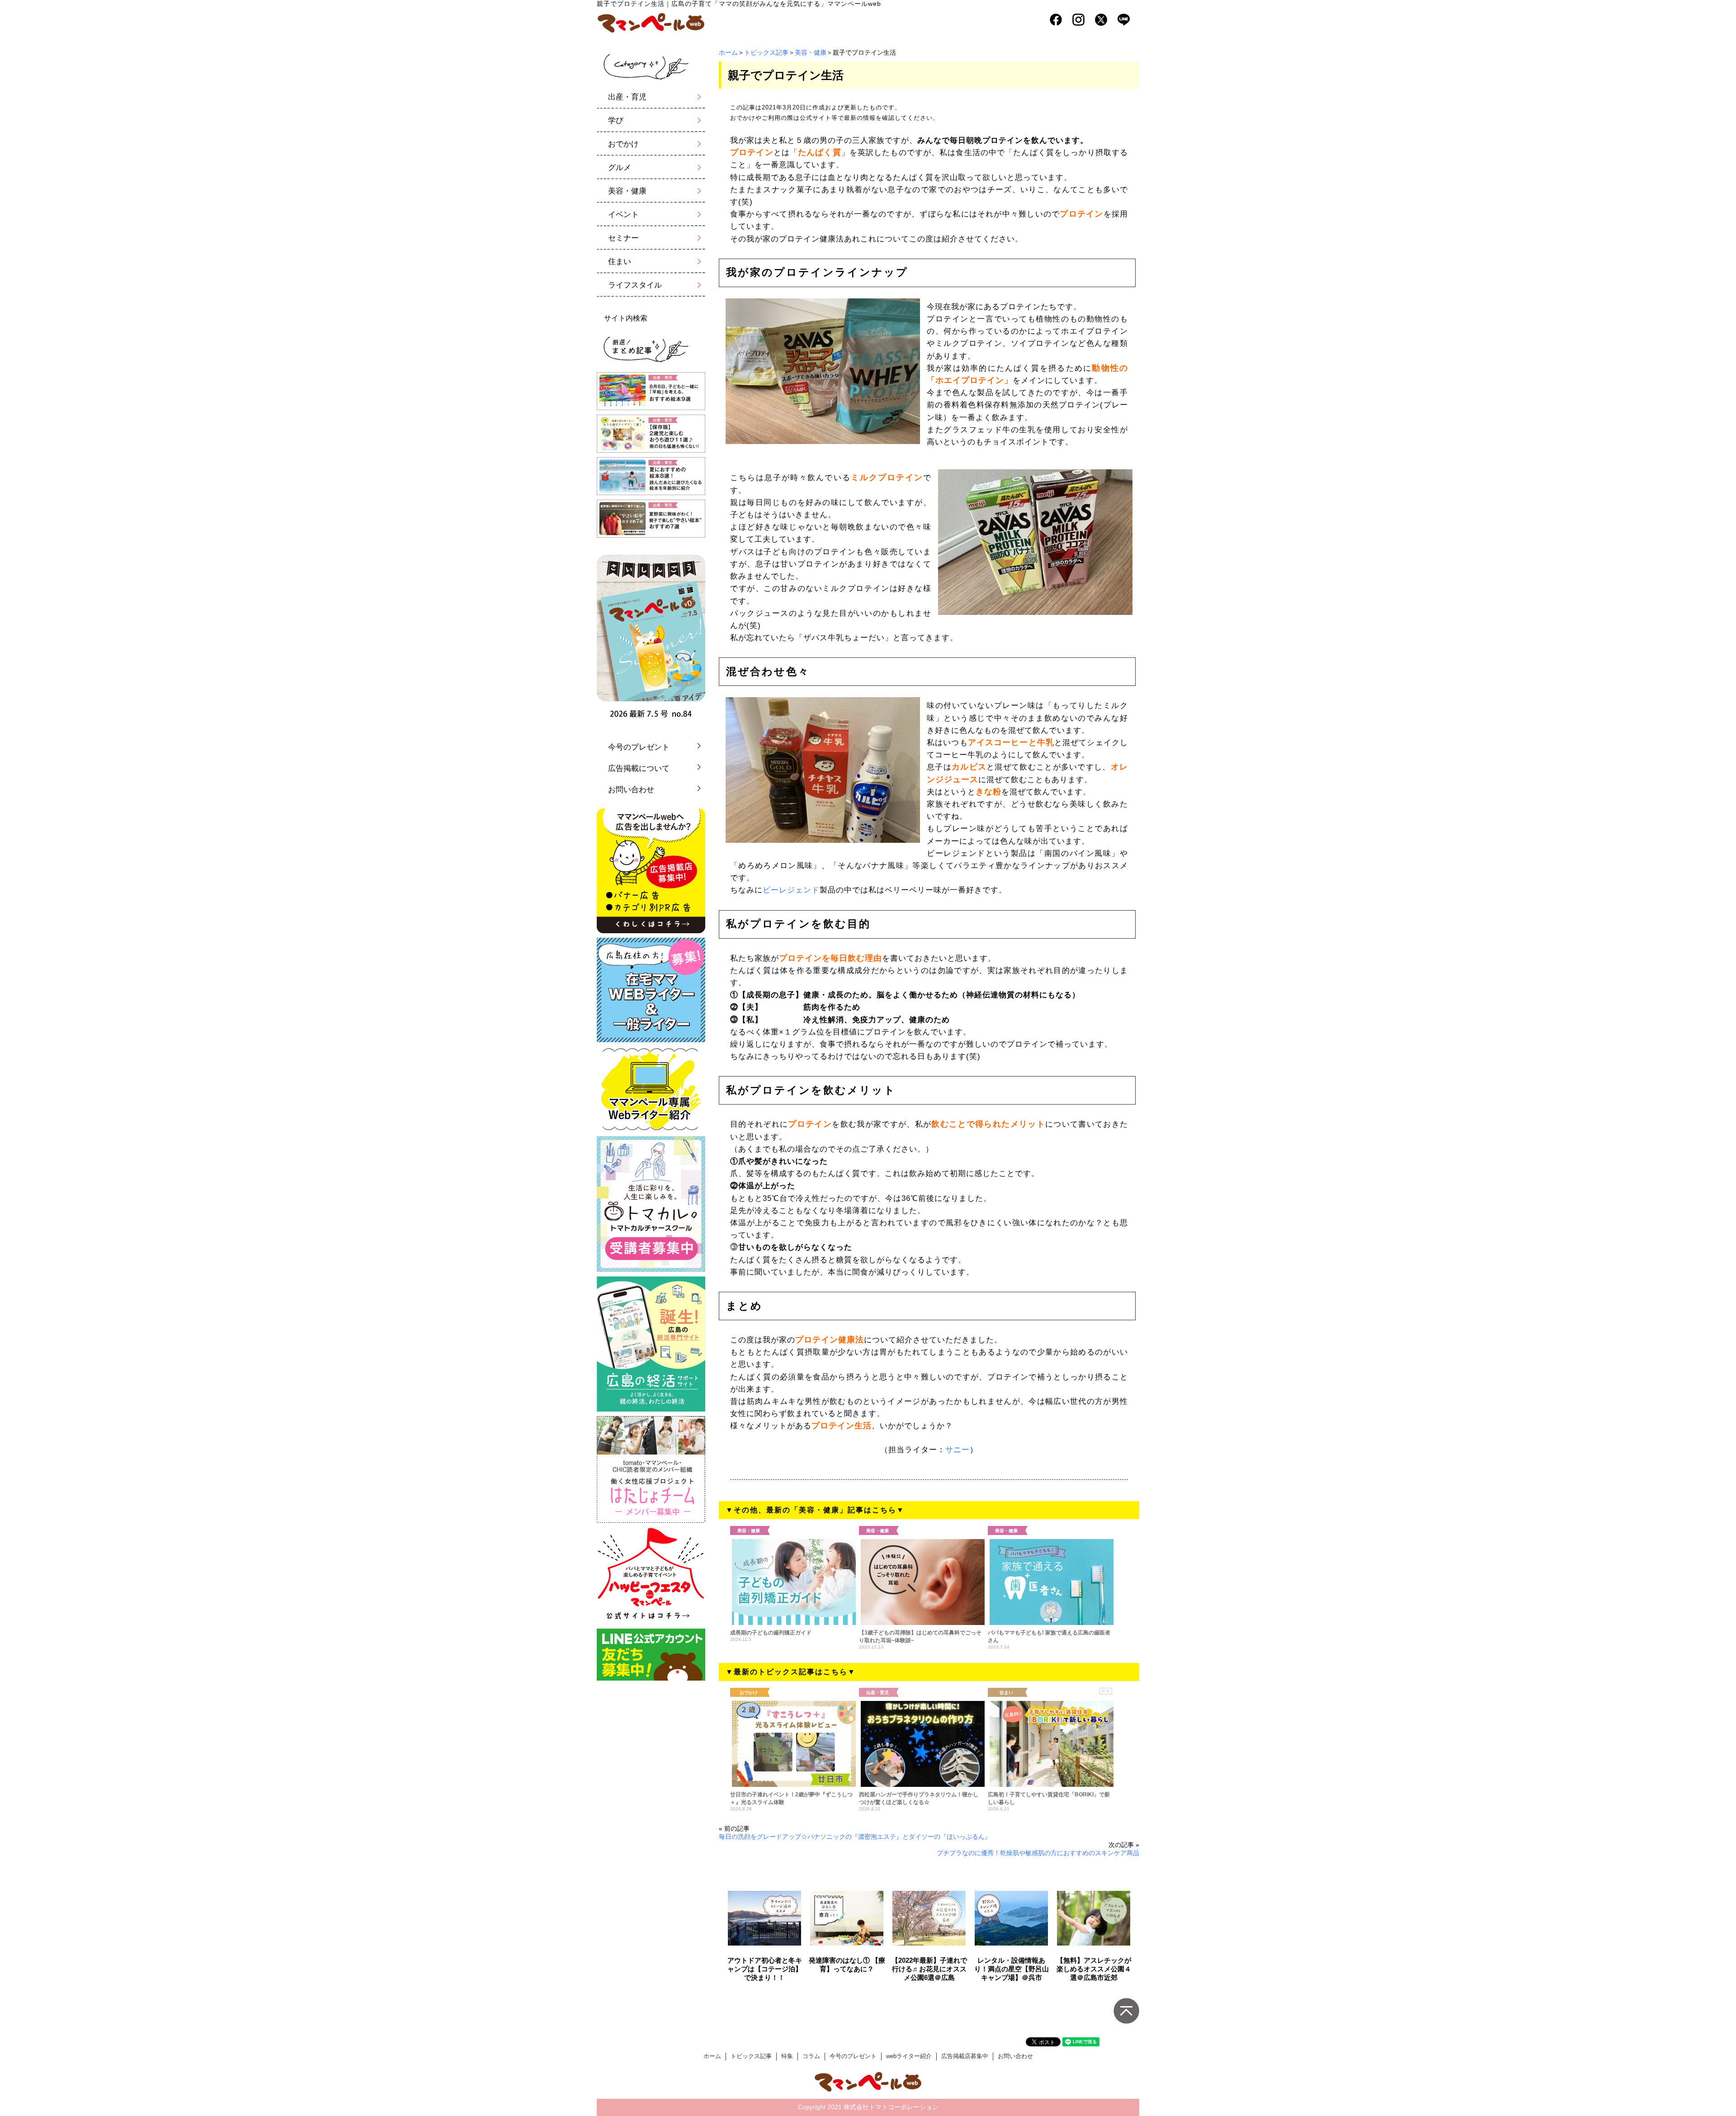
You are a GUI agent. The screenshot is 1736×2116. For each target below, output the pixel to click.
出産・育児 (627, 97)
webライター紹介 (909, 2056)
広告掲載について (639, 768)
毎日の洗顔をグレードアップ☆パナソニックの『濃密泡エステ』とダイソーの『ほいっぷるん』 (855, 1837)
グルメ (620, 168)
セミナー (623, 238)
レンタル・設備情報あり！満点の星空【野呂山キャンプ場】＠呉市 (1012, 1969)
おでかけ (623, 144)
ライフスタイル (635, 285)
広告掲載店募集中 (965, 2056)
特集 (787, 2056)
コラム (811, 2056)
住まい (620, 262)
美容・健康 (811, 52)
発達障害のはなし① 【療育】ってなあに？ (847, 1965)
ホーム (728, 52)
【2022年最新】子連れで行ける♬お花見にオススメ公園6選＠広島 (929, 1969)
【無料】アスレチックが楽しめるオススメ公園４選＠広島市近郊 (1094, 1969)
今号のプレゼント (639, 747)
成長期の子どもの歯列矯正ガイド (771, 1633)
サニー (958, 1450)
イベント (623, 215)
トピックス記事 (766, 52)
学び (616, 120)
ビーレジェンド (791, 890)
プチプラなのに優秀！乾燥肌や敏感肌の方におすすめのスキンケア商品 (1038, 1853)
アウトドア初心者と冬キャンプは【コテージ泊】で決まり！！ (765, 1969)
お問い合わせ (631, 790)
